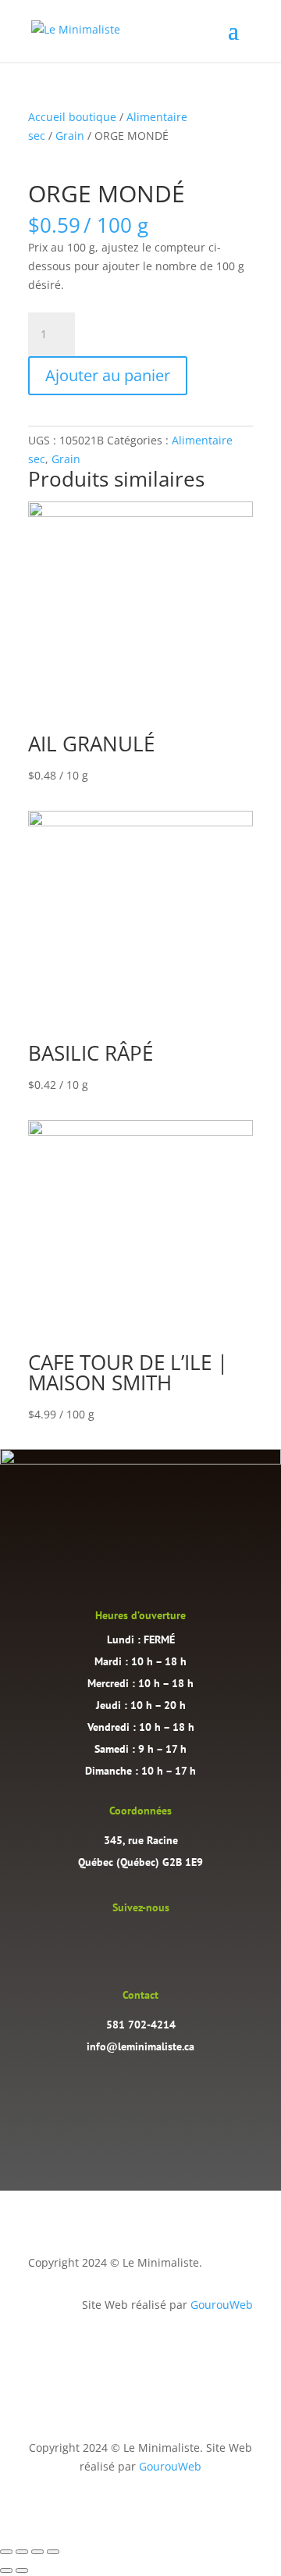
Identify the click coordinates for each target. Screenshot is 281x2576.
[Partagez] (37, 2552)
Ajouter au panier (108, 375)
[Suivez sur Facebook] (156, 1942)
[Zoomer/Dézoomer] (6, 2552)
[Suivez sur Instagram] (125, 1942)
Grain (70, 136)
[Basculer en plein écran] (22, 2552)
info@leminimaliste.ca (140, 2046)
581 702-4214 (141, 2025)
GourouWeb (222, 2305)
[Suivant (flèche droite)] (22, 2571)
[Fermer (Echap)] (53, 2552)
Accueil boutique (72, 117)
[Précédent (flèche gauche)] (6, 2571)
